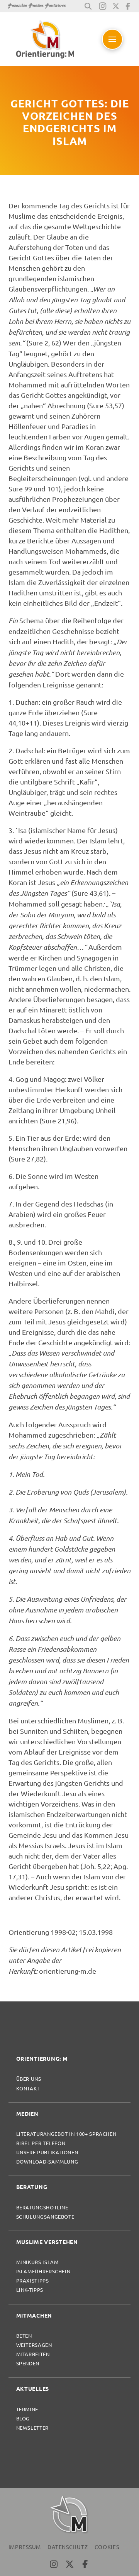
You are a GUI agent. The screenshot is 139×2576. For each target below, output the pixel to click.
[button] (88, 6)
